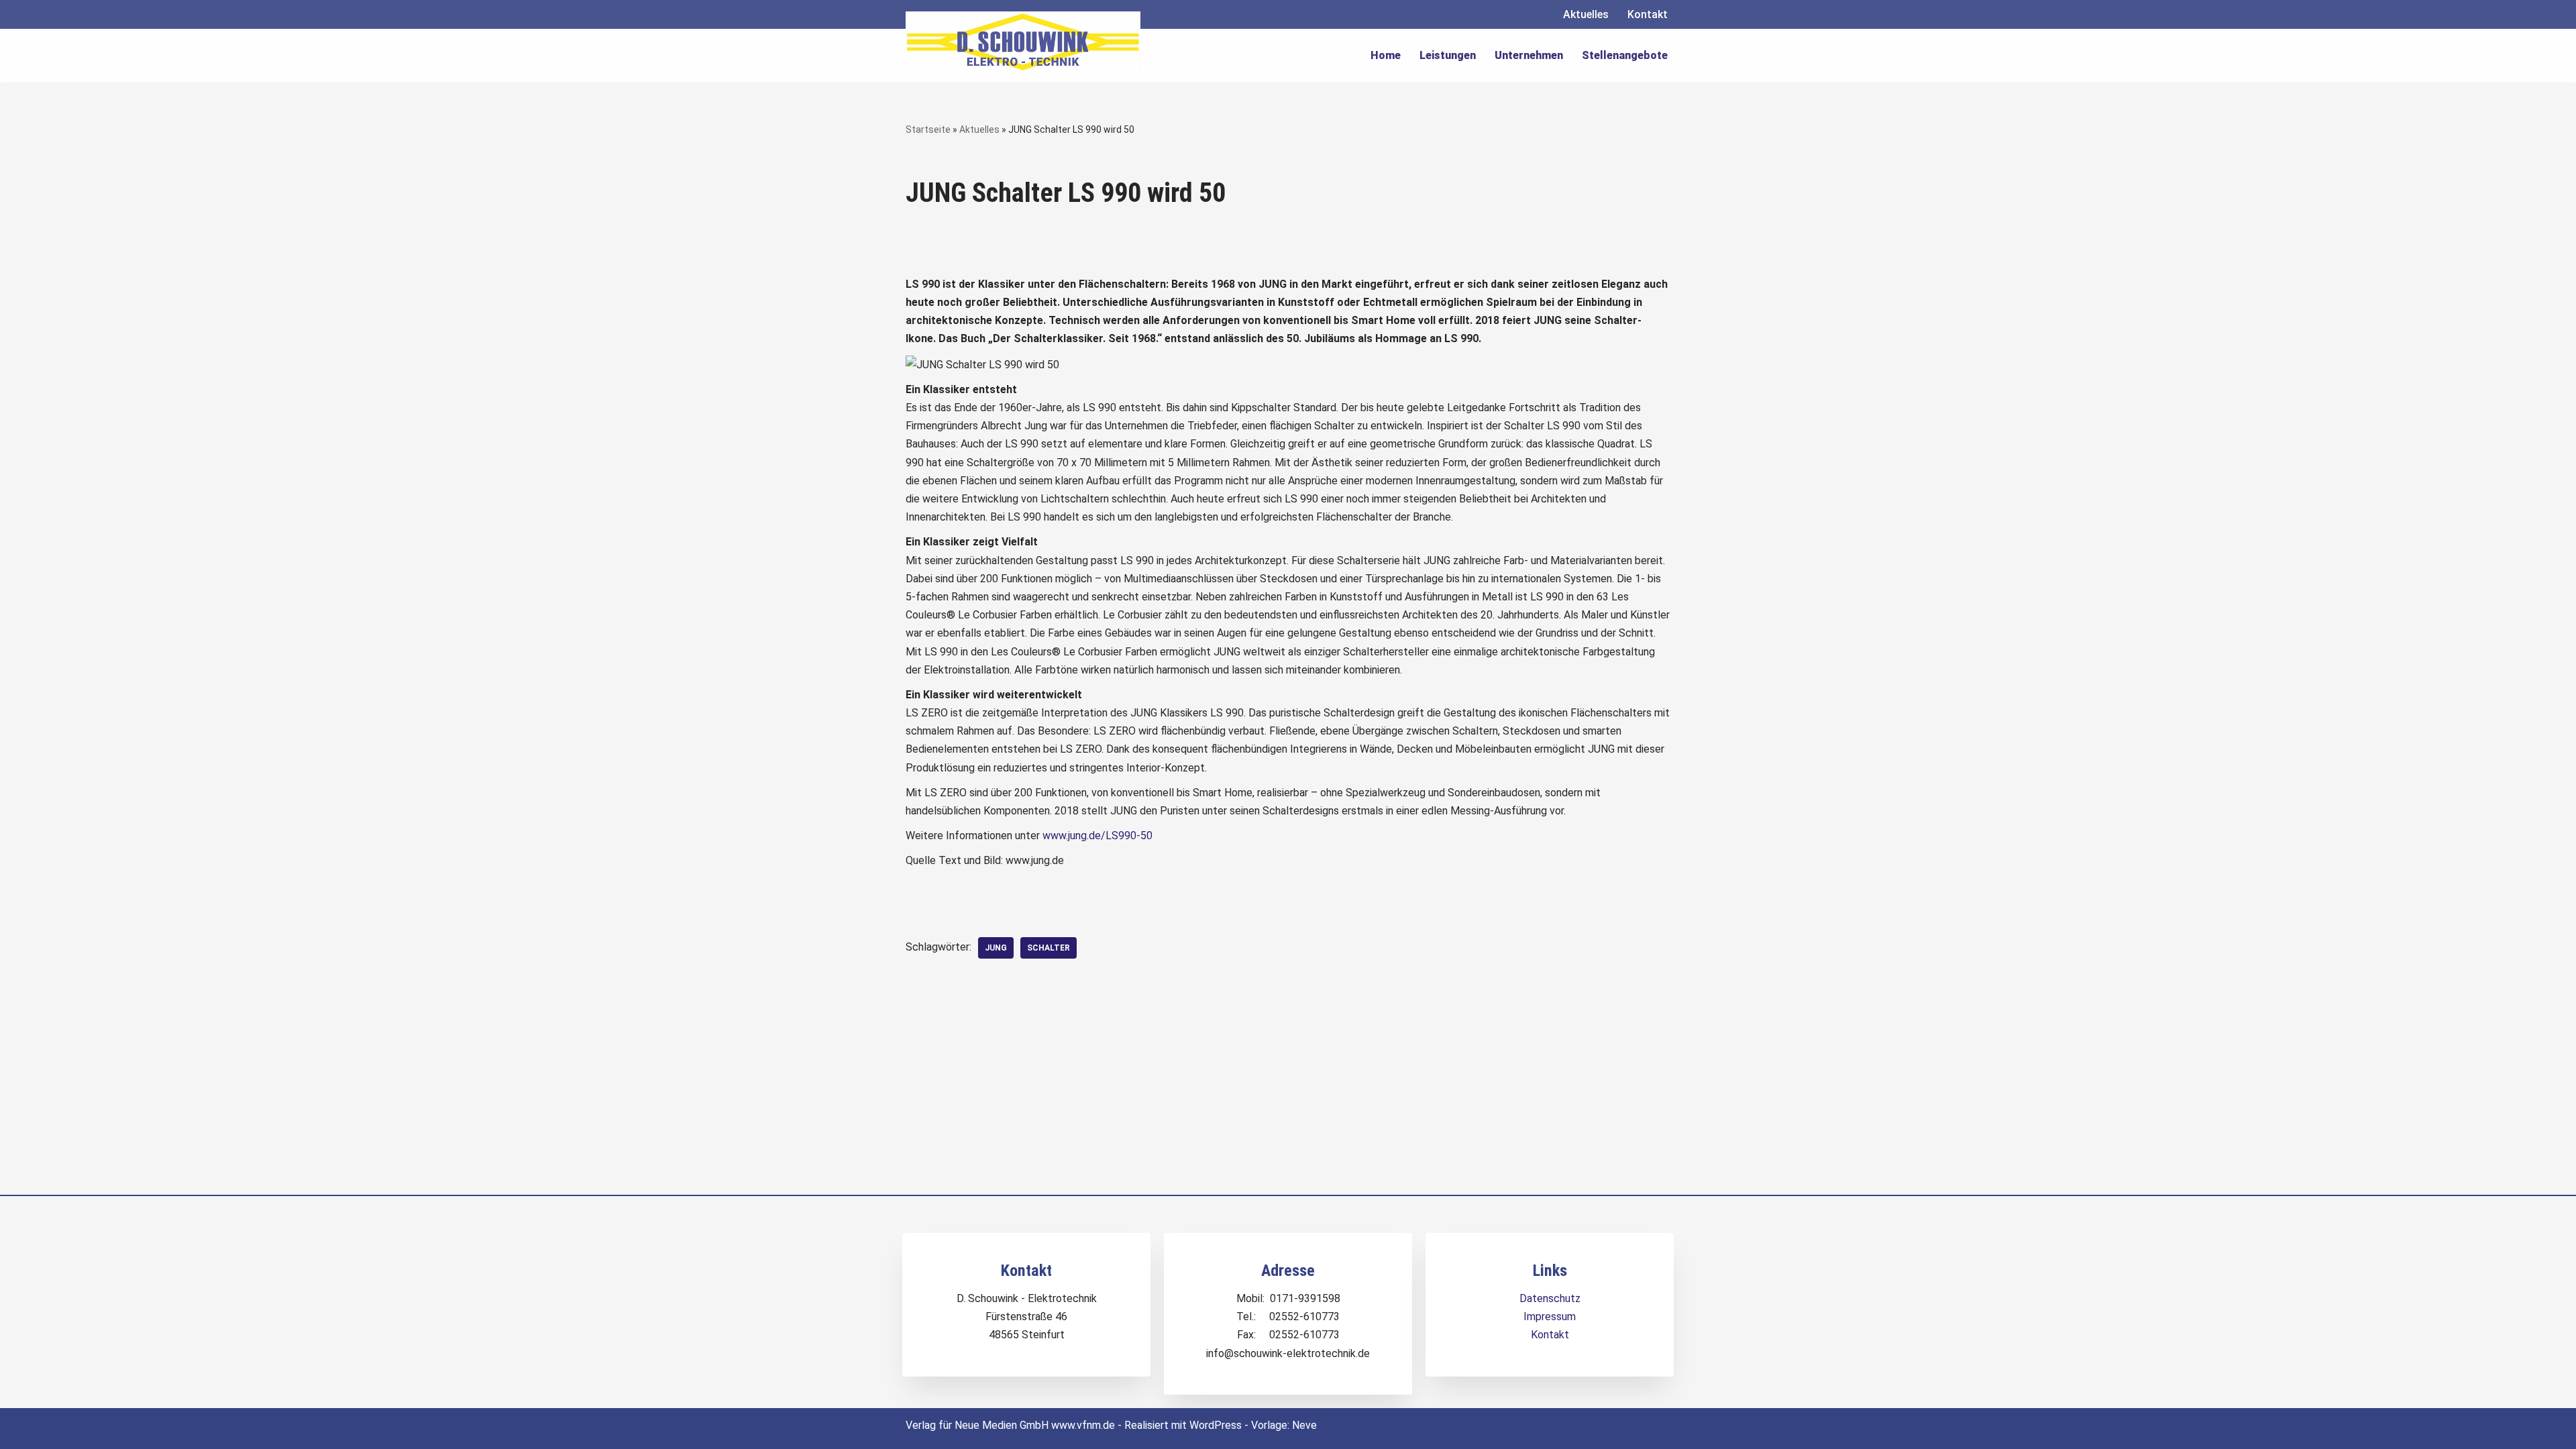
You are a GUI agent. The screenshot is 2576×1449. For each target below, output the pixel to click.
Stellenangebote (1625, 55)
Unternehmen (1529, 55)
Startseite (928, 129)
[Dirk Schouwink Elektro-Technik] (1023, 42)
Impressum (1550, 1317)
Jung (996, 948)
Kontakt (1648, 14)
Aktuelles (1586, 14)
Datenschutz (1550, 1298)
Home (1386, 55)
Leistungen (1448, 55)
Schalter (1049, 948)
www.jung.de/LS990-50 (1097, 836)
